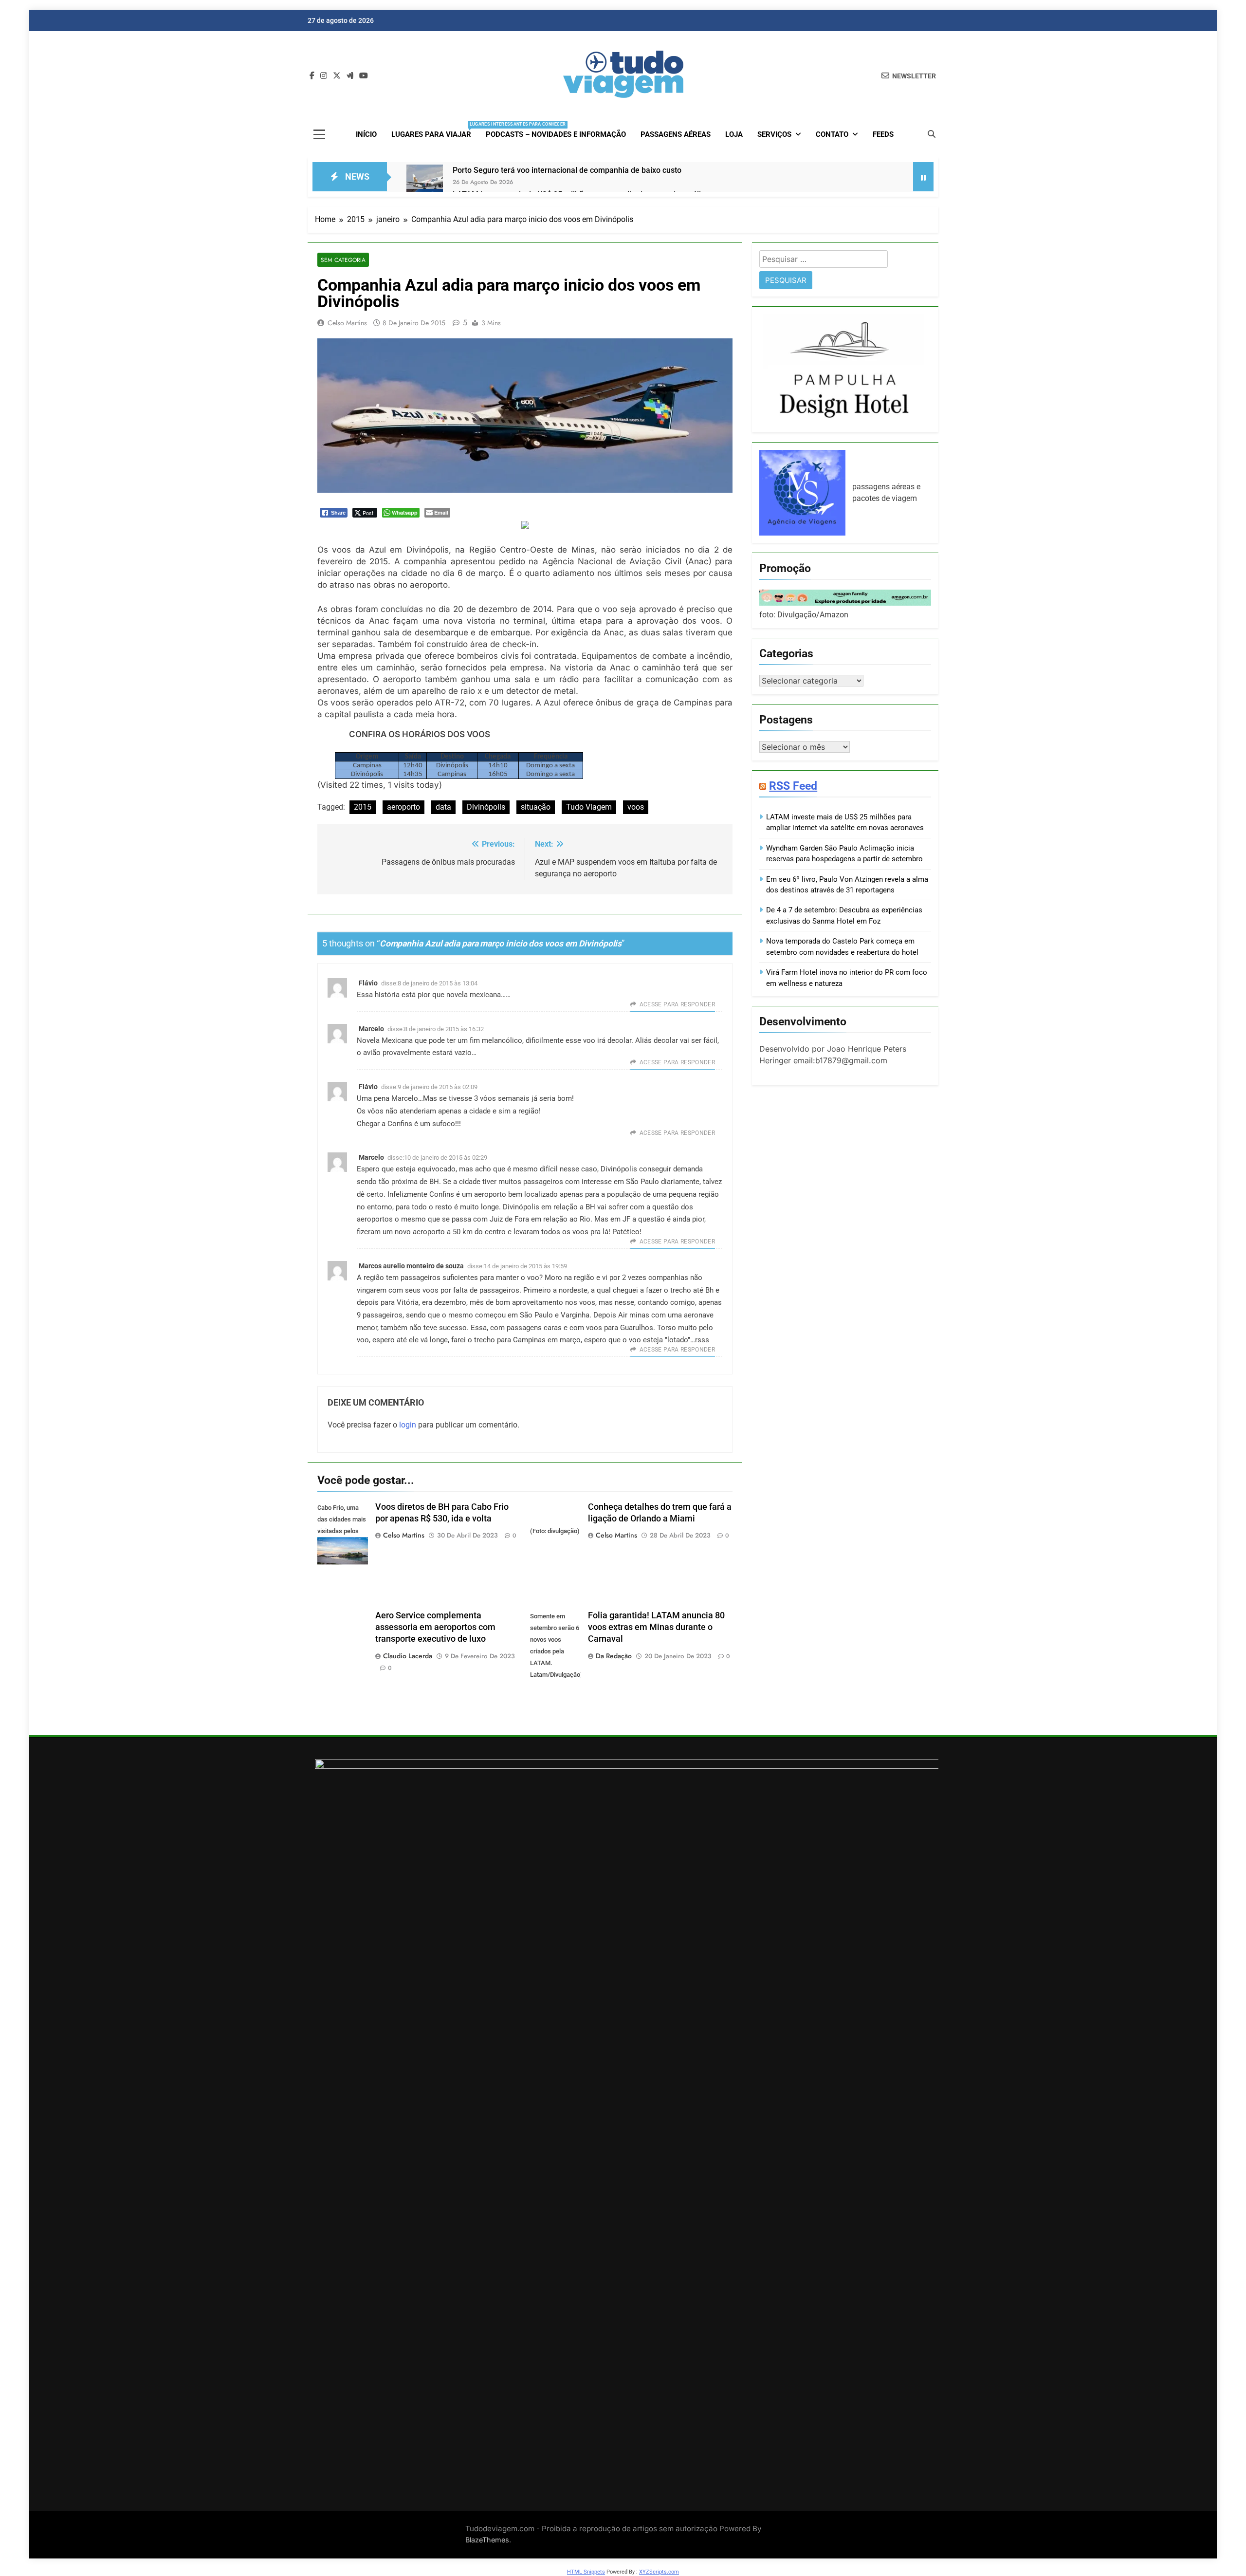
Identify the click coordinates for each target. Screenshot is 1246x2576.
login (408, 1425)
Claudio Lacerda (408, 1656)
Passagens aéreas (676, 134)
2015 (363, 807)
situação (536, 807)
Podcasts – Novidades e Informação (556, 134)
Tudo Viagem (589, 807)
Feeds (883, 134)
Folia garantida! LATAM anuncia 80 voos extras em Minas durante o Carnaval (656, 1627)
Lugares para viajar (435, 130)
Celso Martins (347, 323)
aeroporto (403, 807)
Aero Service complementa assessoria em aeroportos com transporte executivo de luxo (435, 1627)
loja (734, 134)
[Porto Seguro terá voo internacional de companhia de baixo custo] (425, 183)
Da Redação (614, 1656)
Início (366, 134)
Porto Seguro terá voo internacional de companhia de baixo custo (567, 170)
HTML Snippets (586, 2572)
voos (636, 807)
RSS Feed (793, 786)
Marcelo (371, 1029)
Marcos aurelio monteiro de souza (411, 1266)
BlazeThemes (487, 2540)
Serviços (774, 134)
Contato (832, 134)
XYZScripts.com (659, 2572)
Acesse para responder (677, 1004)
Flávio (368, 983)
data (443, 807)
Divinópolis (486, 807)
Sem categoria (343, 260)
